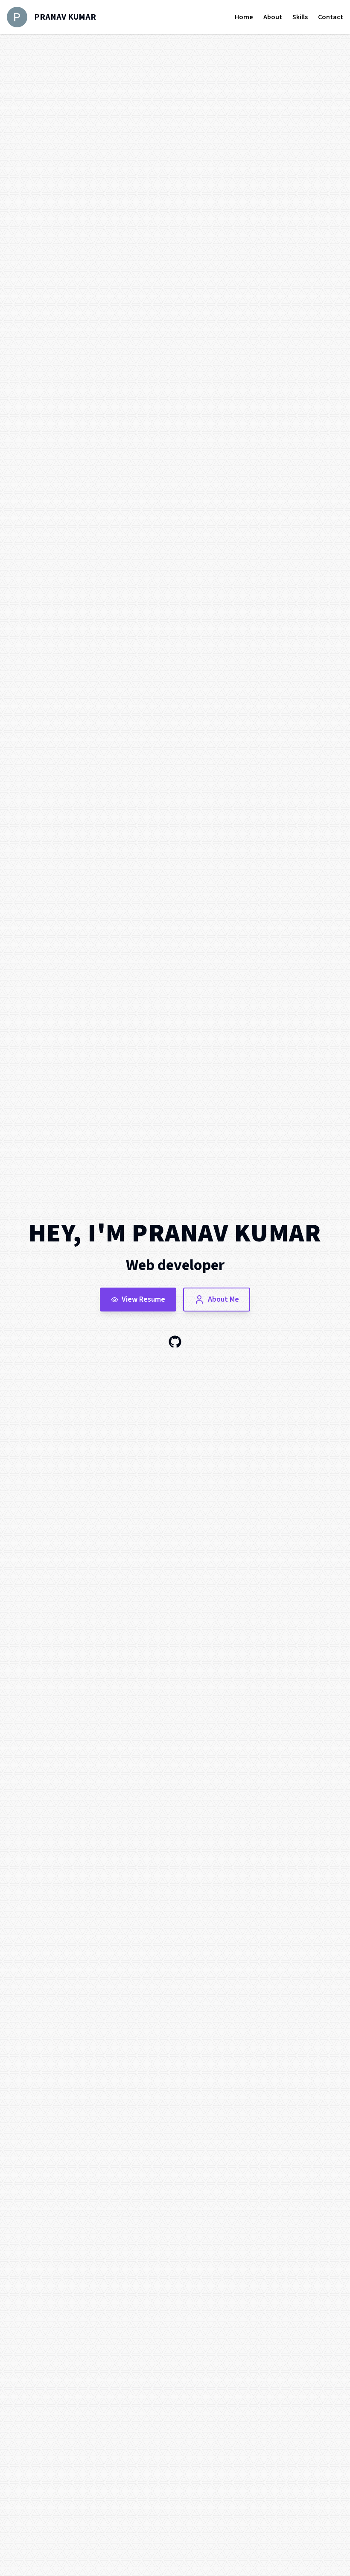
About (273, 17)
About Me (223, 1299)
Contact (331, 17)
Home (244, 17)
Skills (300, 17)
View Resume (143, 1299)
